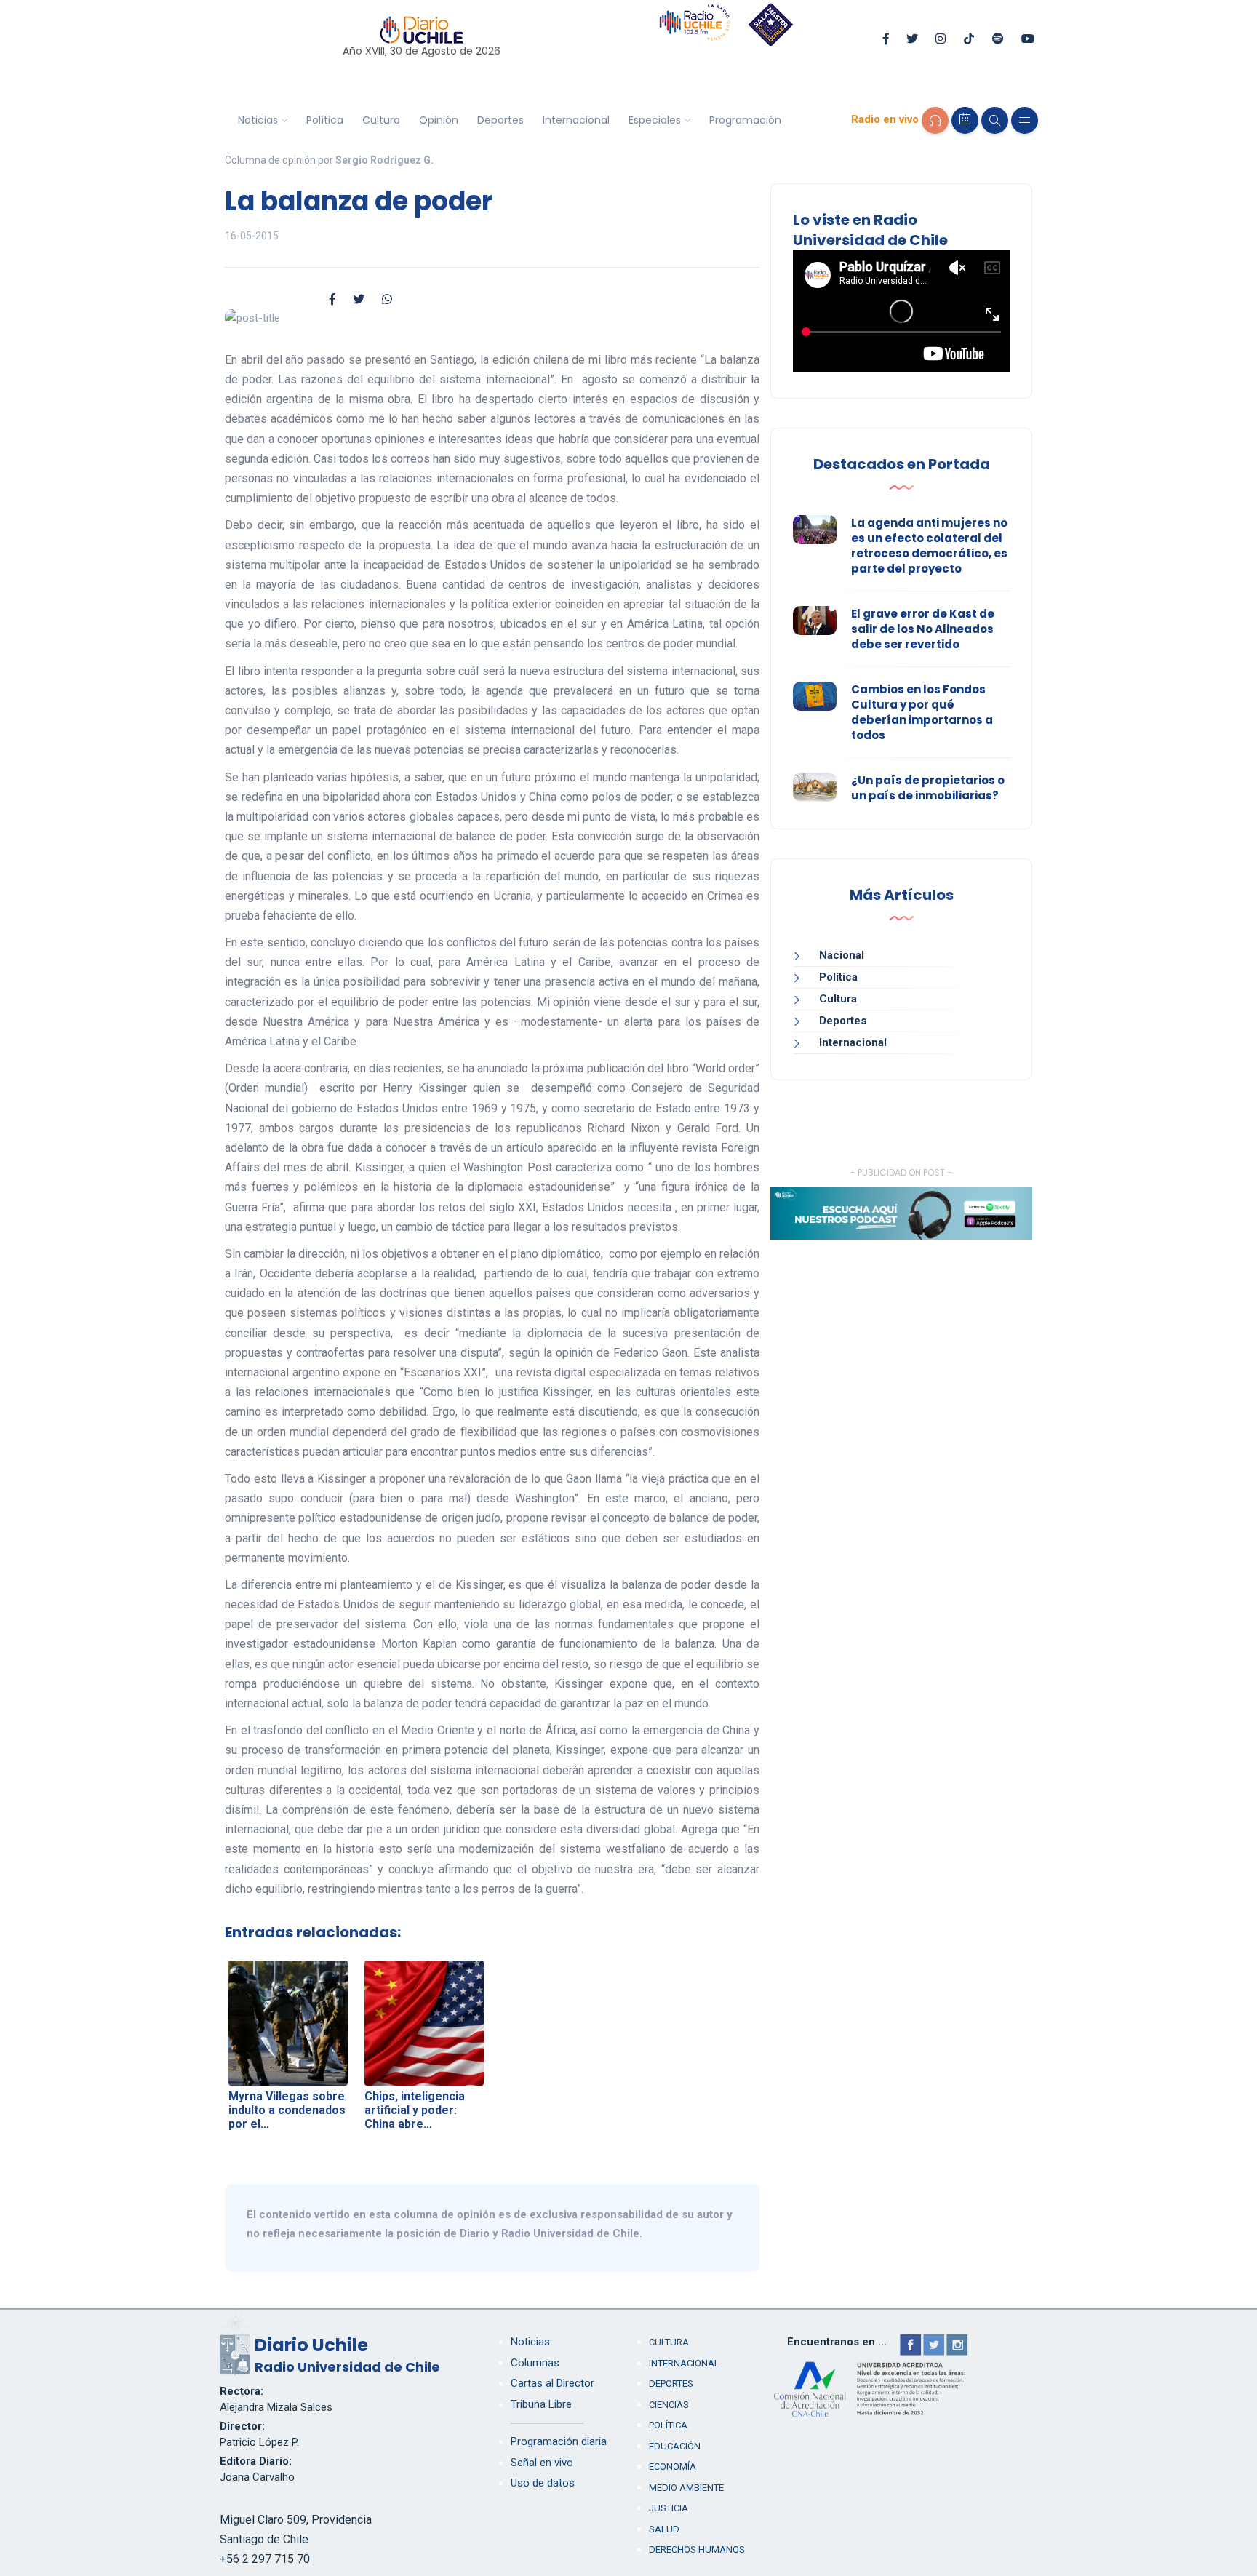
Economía (673, 2467)
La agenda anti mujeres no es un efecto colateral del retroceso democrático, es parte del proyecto (929, 546)
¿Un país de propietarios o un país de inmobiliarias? (928, 788)
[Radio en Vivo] (935, 120)
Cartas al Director (552, 2383)
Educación (675, 2446)
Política (325, 120)
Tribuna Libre (541, 2404)
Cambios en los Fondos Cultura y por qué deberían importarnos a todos (922, 712)
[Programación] (965, 120)
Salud (664, 2529)
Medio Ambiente (686, 2488)
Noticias (258, 120)
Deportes (500, 120)
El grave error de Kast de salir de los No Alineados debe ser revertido (923, 629)
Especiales (655, 120)
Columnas (535, 2363)
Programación (745, 120)
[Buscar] (995, 120)
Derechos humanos (697, 2549)
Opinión (439, 120)
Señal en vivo (542, 2463)
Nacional (842, 955)
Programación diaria (559, 2441)
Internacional (576, 120)
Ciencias (669, 2405)
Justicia (669, 2508)
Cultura (381, 120)
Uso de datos (543, 2483)
